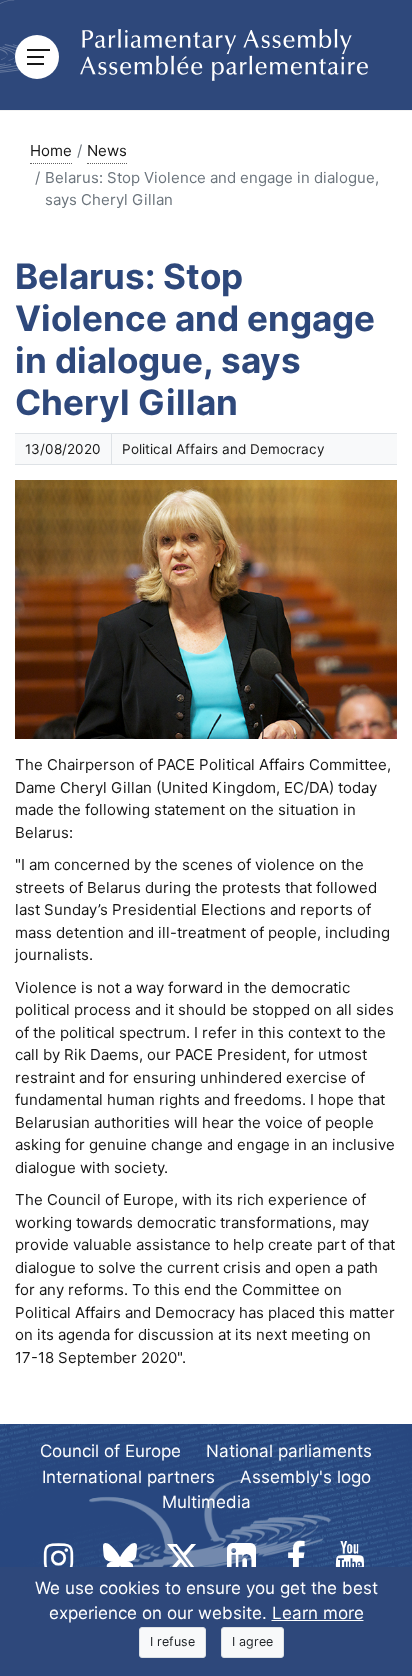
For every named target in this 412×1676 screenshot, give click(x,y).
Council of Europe (110, 1451)
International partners (128, 1477)
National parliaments (289, 1451)
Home (51, 150)
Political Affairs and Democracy (223, 449)
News (107, 150)
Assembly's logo (305, 1477)
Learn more (318, 1613)
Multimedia (206, 1502)
